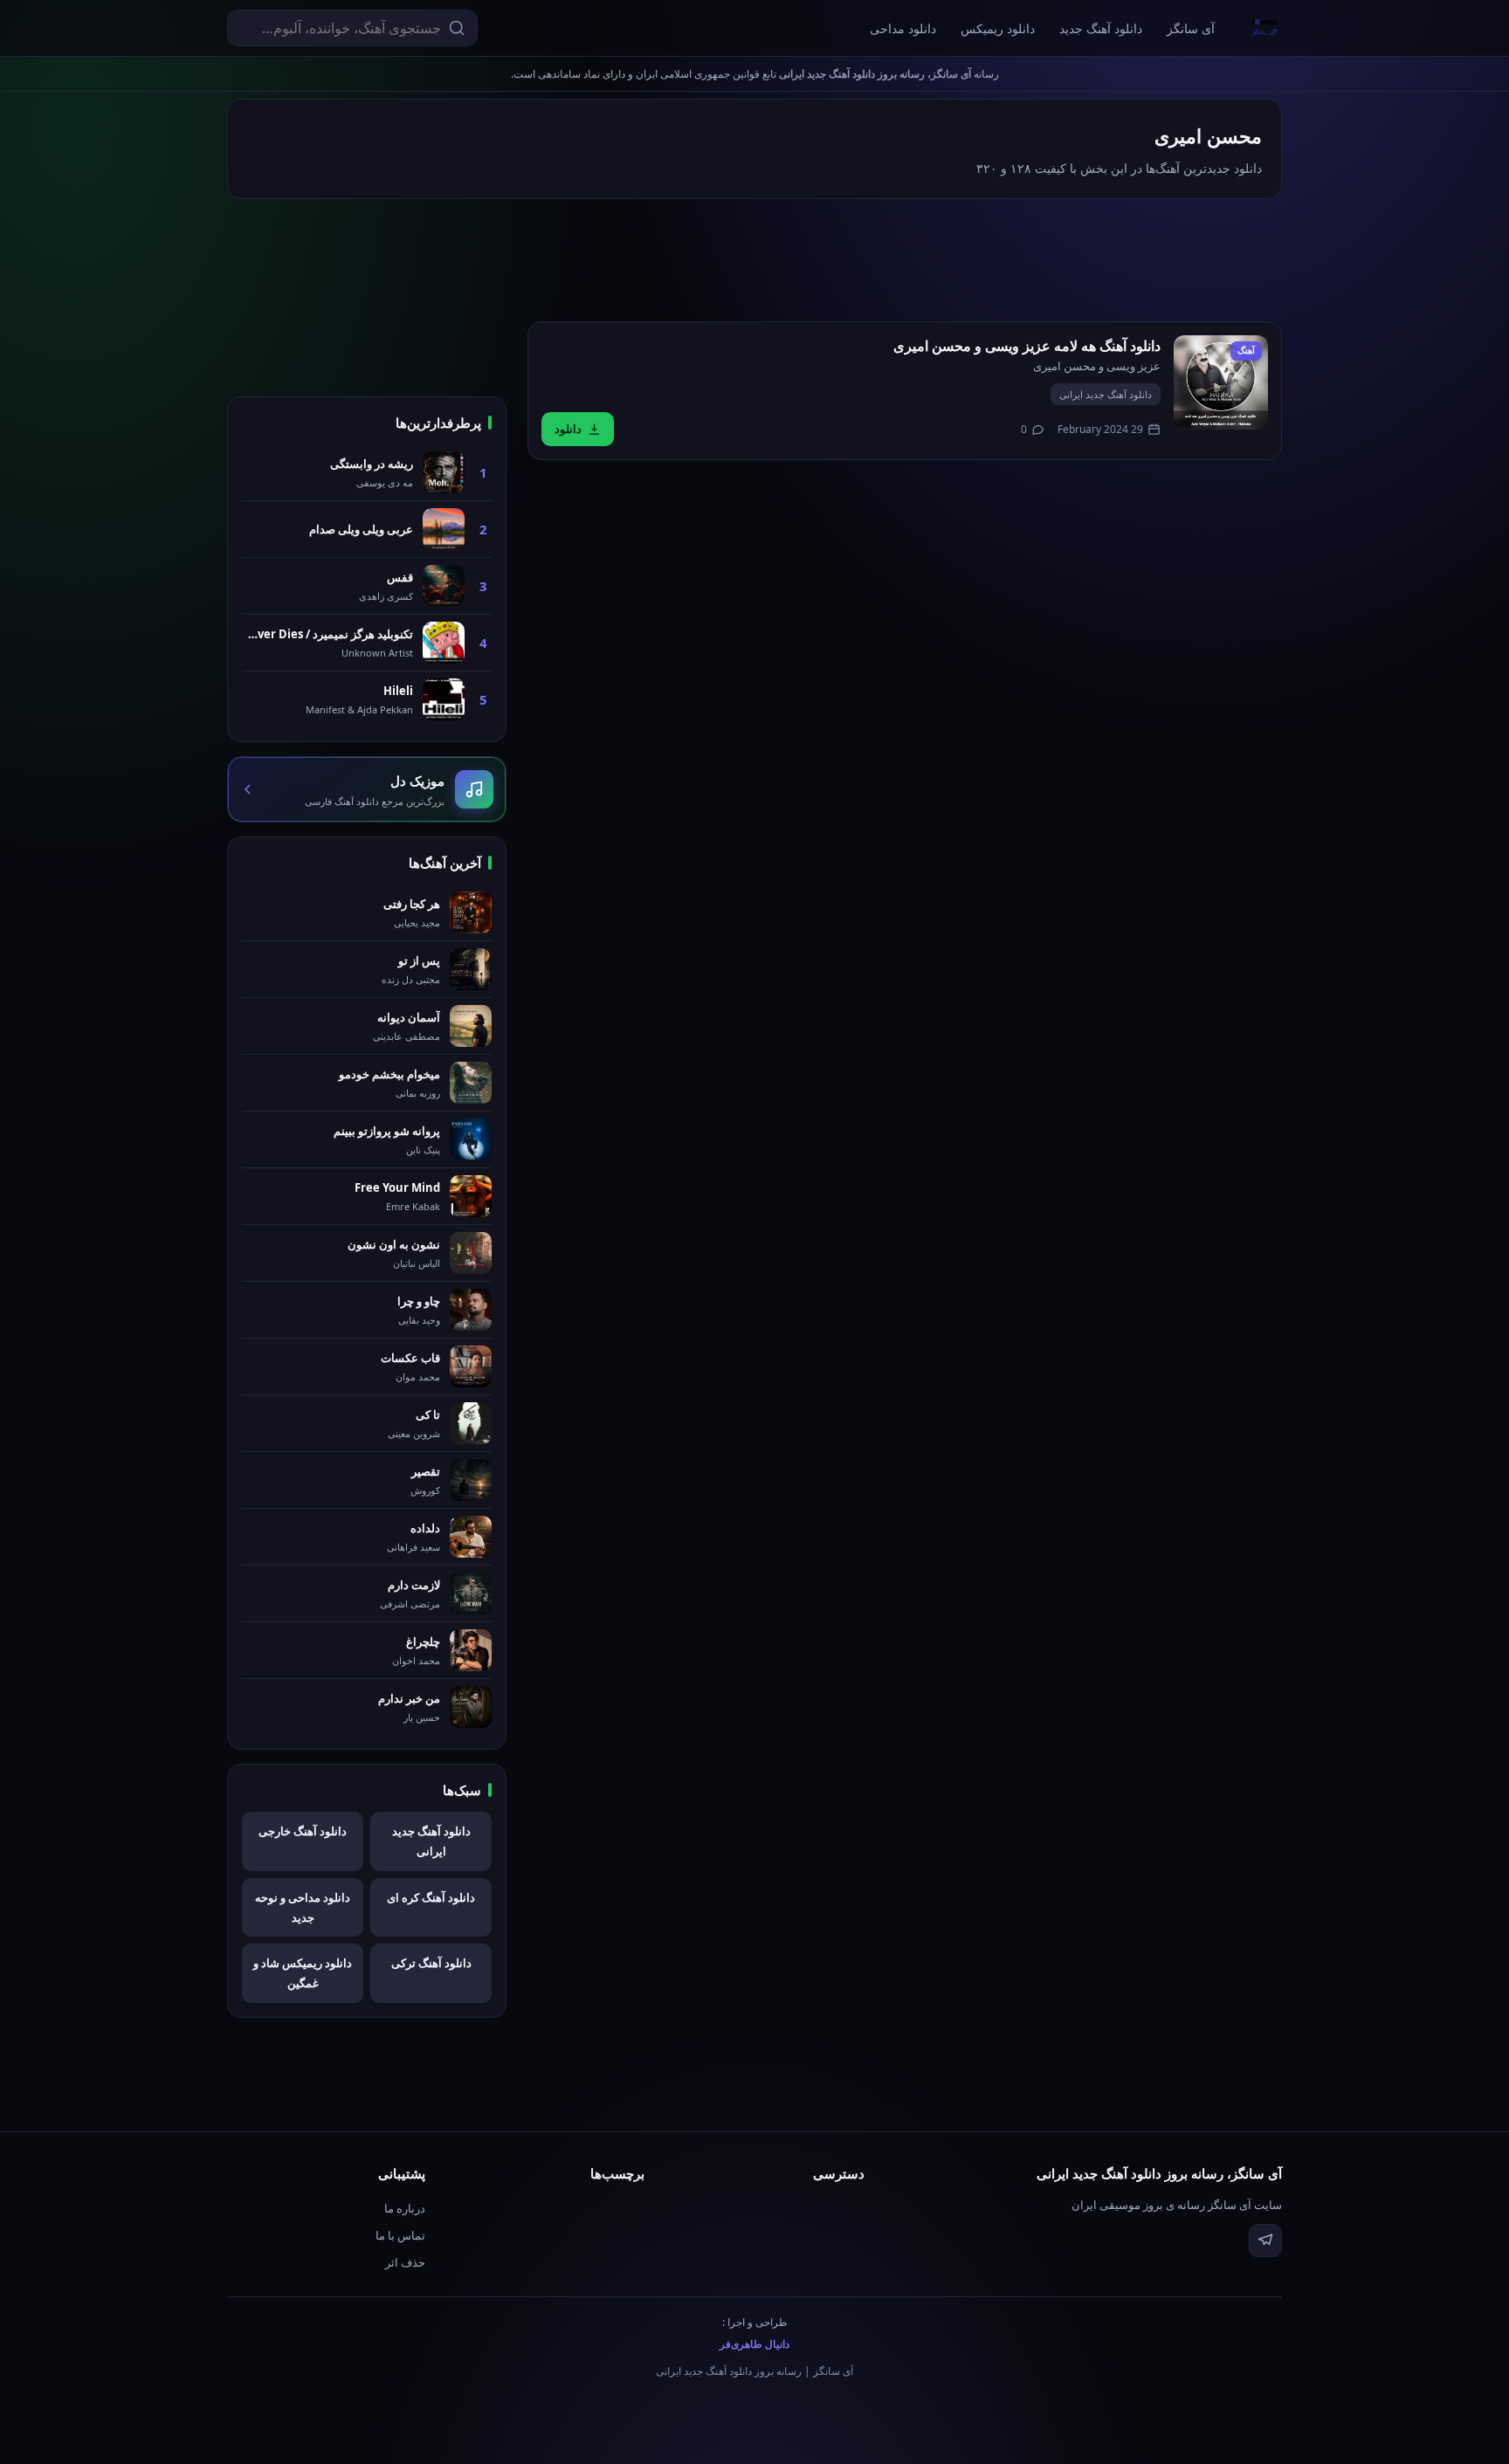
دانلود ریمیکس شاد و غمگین (303, 1973)
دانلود (568, 429)
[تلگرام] (1265, 2240)
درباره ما (405, 2208)
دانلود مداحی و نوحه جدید (303, 1907)
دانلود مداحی (903, 28)
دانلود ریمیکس (998, 28)
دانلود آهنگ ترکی (431, 1963)
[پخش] (1221, 382)
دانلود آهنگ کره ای (431, 1897)
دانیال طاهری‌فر (754, 2344)
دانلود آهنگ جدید (1101, 28)
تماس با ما (400, 2235)
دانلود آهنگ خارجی (303, 1831)
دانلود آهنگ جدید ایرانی (1106, 394)
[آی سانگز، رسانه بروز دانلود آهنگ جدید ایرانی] (1265, 28)
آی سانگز (1191, 28)
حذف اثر (405, 2262)
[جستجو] (457, 28)
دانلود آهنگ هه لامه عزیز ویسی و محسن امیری (1027, 346)
